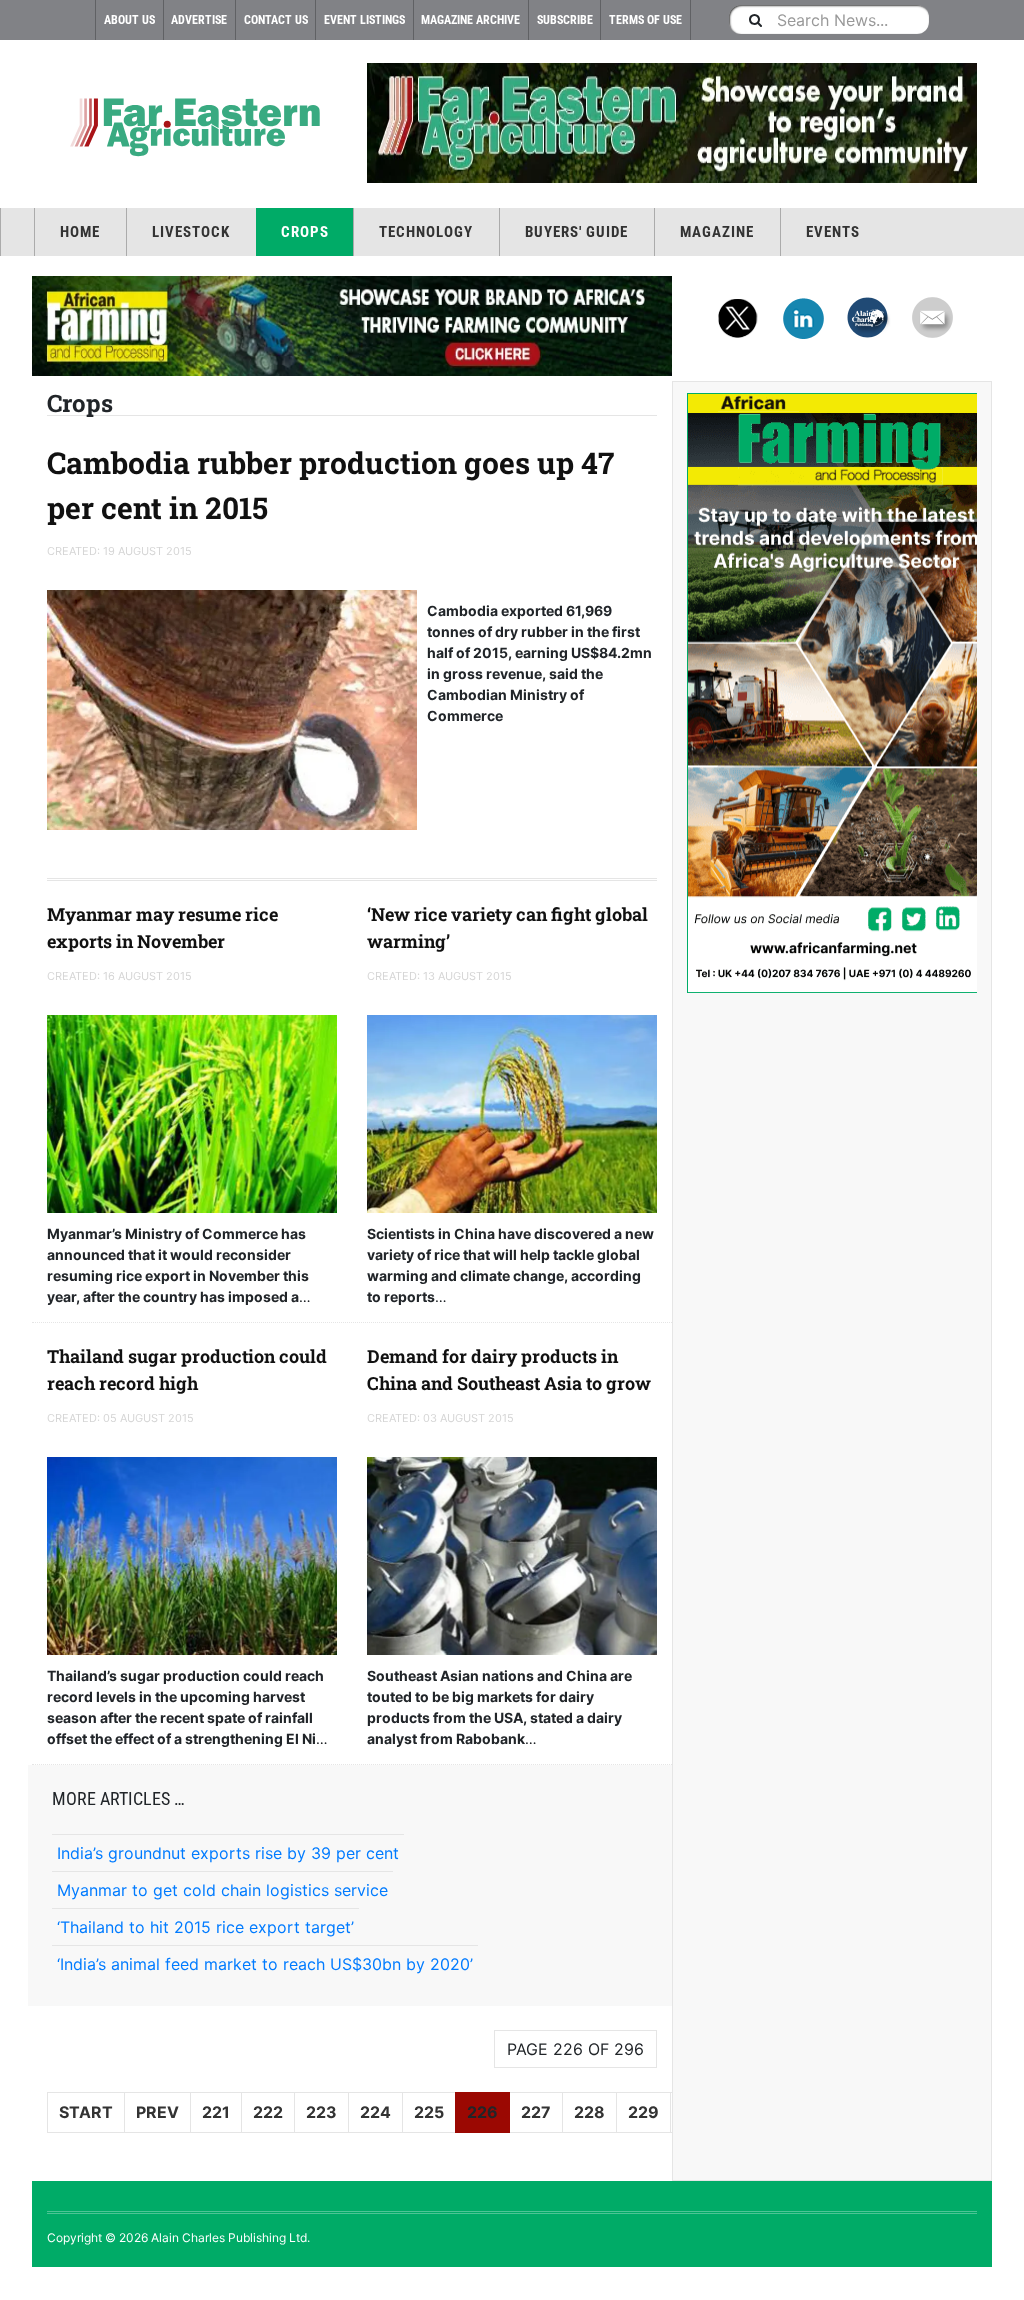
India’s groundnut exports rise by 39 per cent (228, 1853)
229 (643, 2112)
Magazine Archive (470, 20)
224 (375, 2112)
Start (86, 2112)
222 (268, 2112)
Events (833, 232)
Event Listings (364, 20)
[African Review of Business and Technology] (192, 125)
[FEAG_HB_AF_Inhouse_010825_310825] (352, 326)
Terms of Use (645, 20)
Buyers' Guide (576, 232)
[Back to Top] (15, 2283)
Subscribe (565, 20)
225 (429, 2112)
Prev (157, 2112)
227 (536, 2112)
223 (321, 2112)
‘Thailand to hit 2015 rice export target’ (205, 1927)
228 (589, 2112)
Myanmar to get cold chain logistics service (222, 1890)
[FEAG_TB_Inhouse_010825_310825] (672, 123)
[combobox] (829, 19)
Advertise (199, 20)
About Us (129, 20)
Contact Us (276, 20)
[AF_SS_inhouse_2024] (832, 693)
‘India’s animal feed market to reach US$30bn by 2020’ (265, 1964)
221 (216, 2112)
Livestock (191, 232)
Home (80, 232)
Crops (305, 232)
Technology (426, 232)
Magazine (717, 232)
